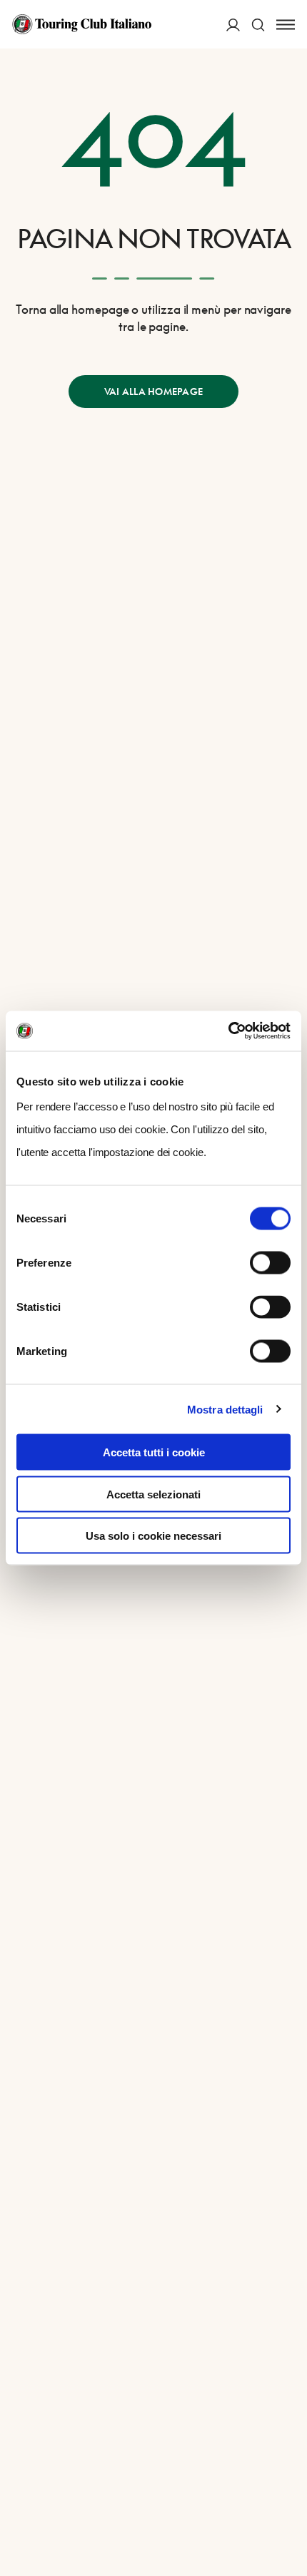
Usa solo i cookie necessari (153, 1536)
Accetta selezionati (153, 1494)
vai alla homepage (153, 392)
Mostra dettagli (225, 1409)
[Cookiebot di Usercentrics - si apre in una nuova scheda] (228, 1031)
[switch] (270, 1263)
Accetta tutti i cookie (154, 1452)
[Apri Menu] (286, 25)
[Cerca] (258, 25)
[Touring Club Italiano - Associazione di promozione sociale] (82, 24)
